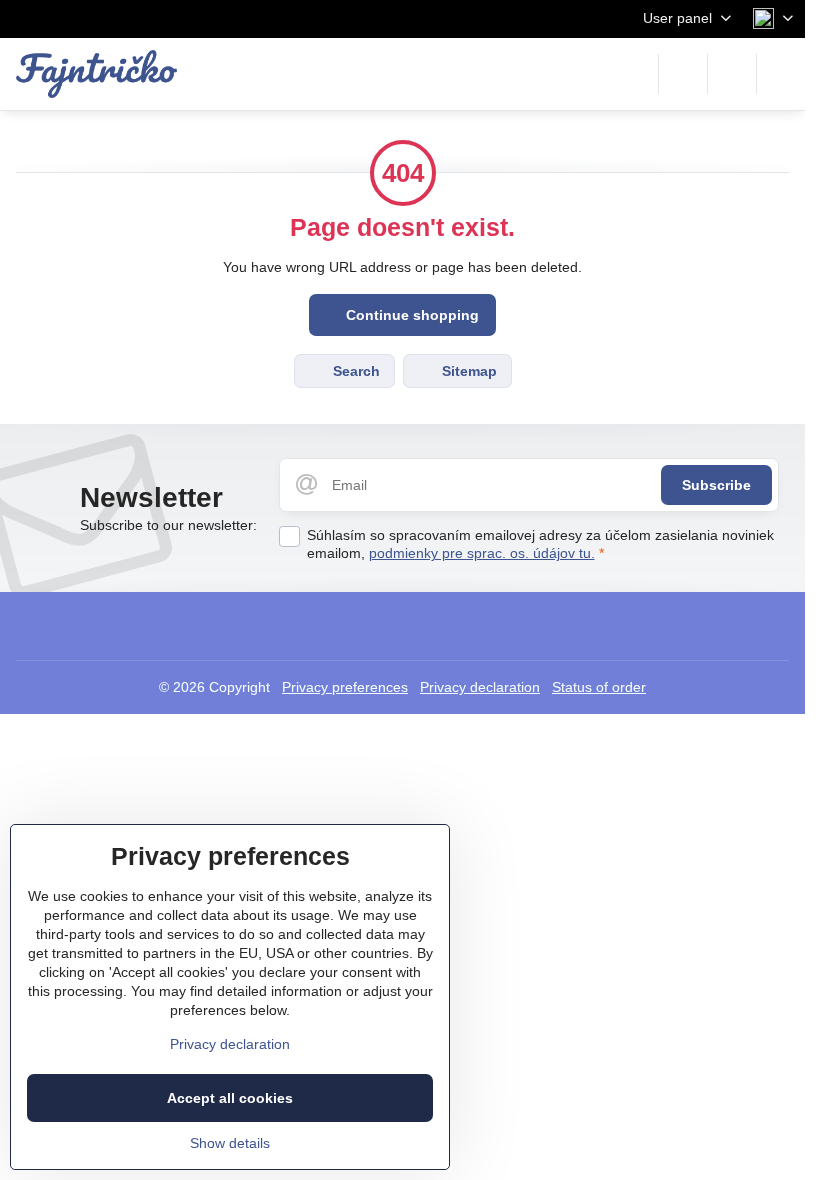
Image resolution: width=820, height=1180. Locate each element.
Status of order (599, 687)
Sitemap (467, 371)
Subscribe (716, 485)
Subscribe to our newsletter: (168, 525)
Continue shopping (410, 315)
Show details (230, 1143)
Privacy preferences (345, 687)
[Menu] (781, 74)
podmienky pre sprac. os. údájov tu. (482, 553)
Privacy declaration (480, 687)
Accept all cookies (230, 1098)
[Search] (683, 74)
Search (354, 371)
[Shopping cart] (732, 74)
